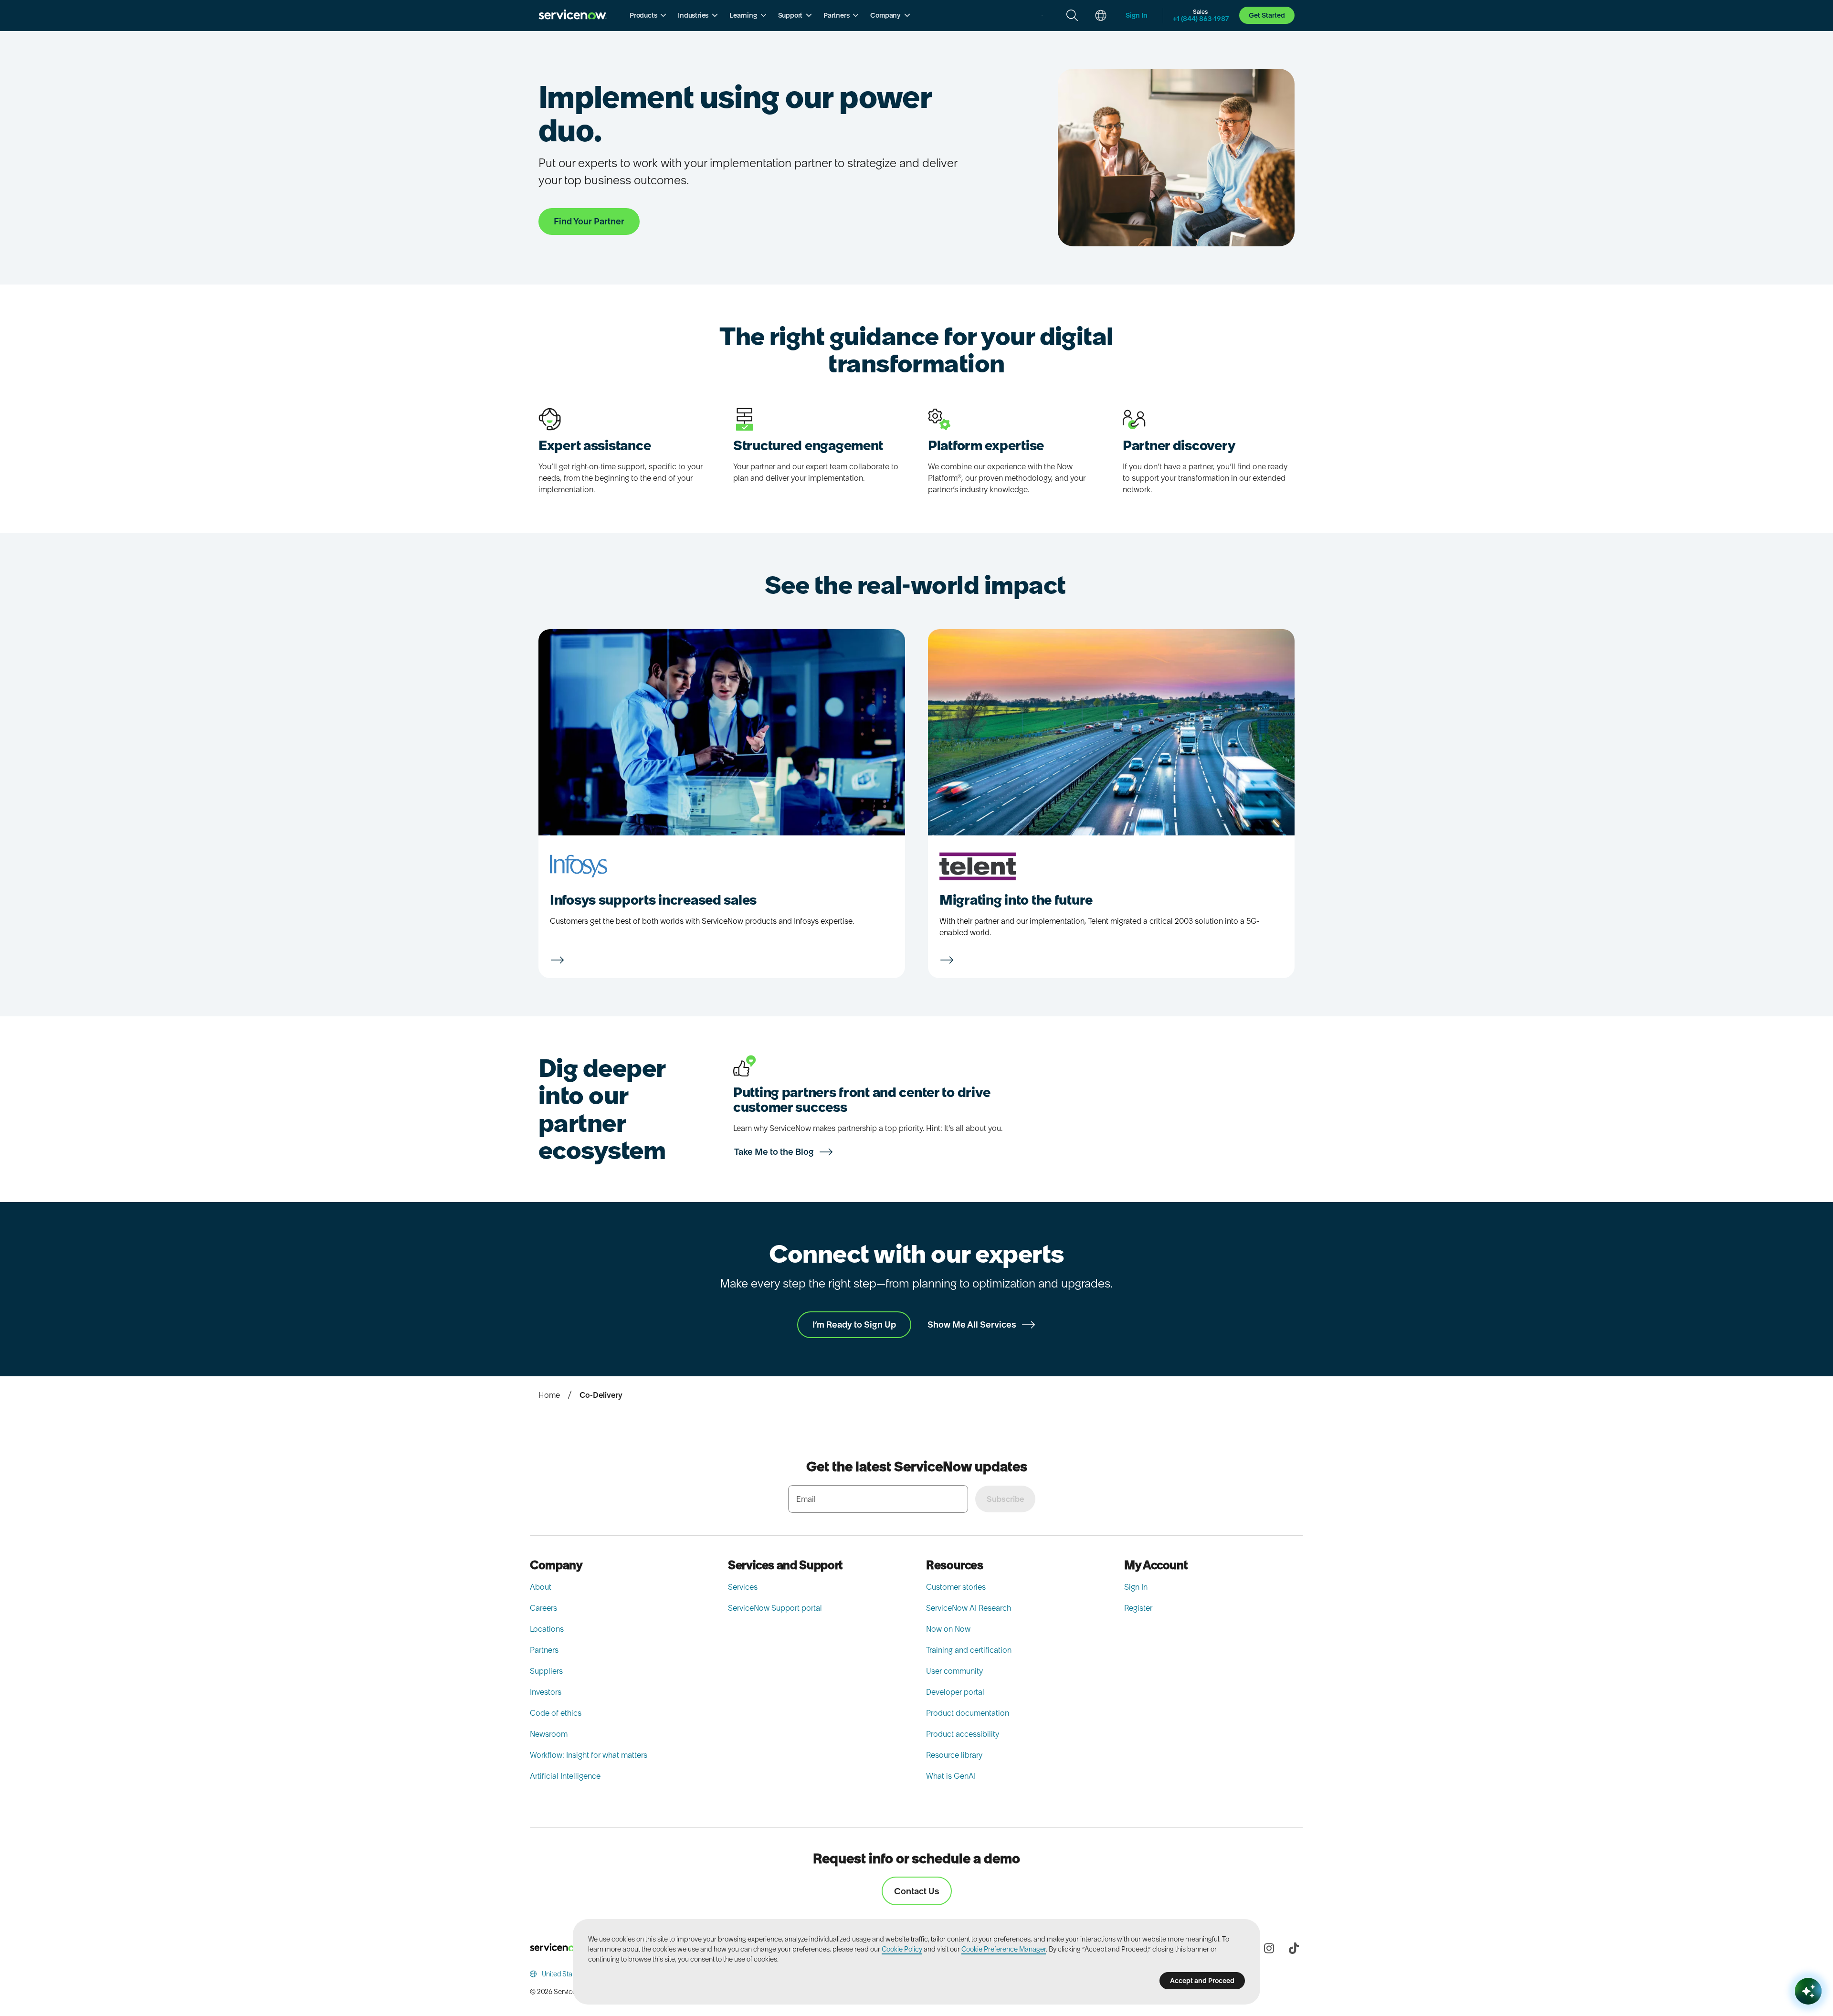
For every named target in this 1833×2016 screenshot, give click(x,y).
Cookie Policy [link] (902, 1949)
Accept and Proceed (1202, 1981)
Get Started (1267, 15)
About (541, 1587)
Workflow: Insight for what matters (589, 1755)
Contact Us (917, 1891)
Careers (543, 1608)
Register (1138, 1608)
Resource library (954, 1755)
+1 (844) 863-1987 (1201, 19)
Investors (546, 1692)
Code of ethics (556, 1713)
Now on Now (948, 1629)
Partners (544, 1650)
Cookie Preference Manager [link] (1004, 1949)
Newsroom (549, 1734)
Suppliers (546, 1671)
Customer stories (956, 1587)
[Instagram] (1269, 1948)
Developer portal (955, 1692)
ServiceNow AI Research (969, 1608)
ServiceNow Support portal (775, 1608)
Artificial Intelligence (565, 1776)
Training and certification (969, 1650)
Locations (547, 1629)
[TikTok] (1294, 1948)
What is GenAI (951, 1776)
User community (954, 1671)
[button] (648, 15)
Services (743, 1587)
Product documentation (968, 1713)
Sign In (1136, 1587)
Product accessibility (963, 1734)
